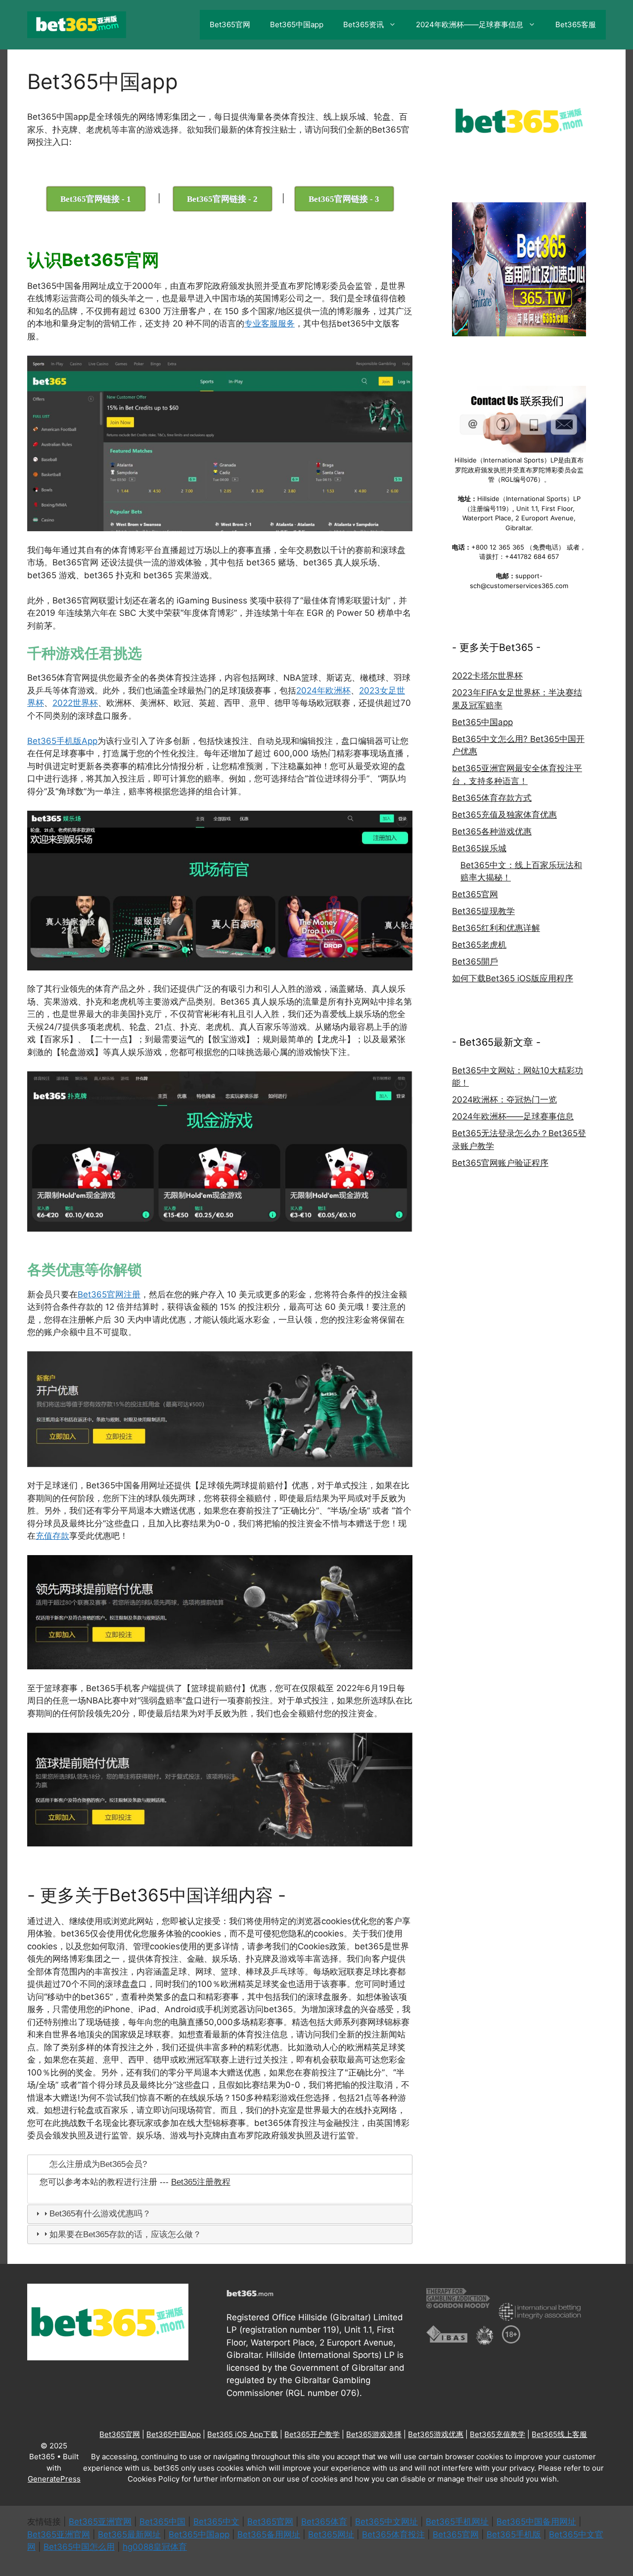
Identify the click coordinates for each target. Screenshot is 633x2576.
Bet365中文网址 (386, 2522)
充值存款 (52, 1536)
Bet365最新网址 (129, 2534)
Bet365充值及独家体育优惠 (504, 815)
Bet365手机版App (62, 741)
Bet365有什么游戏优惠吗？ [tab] (100, 2214)
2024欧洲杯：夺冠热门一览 (504, 1100)
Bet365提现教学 (483, 911)
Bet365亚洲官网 (100, 2522)
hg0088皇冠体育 (155, 2547)
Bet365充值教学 (497, 2434)
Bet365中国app (297, 24)
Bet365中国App (174, 2434)
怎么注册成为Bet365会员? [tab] (98, 2164)
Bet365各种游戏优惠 (492, 831)
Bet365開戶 (475, 962)
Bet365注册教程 (201, 2182)
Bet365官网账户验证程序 (500, 1163)
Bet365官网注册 (109, 1294)
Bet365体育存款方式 (492, 798)
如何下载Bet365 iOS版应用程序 (513, 978)
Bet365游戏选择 (374, 2434)
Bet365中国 (162, 2522)
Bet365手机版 (514, 2534)
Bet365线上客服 (559, 2434)
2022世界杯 (75, 703)
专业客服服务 (270, 323)
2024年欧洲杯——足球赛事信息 (470, 24)
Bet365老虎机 (479, 945)
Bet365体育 (324, 2522)
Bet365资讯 (363, 24)
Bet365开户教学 (312, 2434)
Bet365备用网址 (269, 2534)
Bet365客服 (576, 24)
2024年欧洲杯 (323, 690)
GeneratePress (54, 2479)
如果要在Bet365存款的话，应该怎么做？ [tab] (125, 2234)
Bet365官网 (230, 24)
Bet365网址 (331, 2534)
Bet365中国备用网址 (536, 2522)
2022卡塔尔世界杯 (487, 676)
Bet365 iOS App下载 (243, 2434)
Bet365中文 (216, 2522)
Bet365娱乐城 (479, 848)
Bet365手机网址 (457, 2522)
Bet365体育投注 (393, 2534)
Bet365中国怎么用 (79, 2547)
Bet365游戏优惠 (436, 2434)
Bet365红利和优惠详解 (496, 928)
